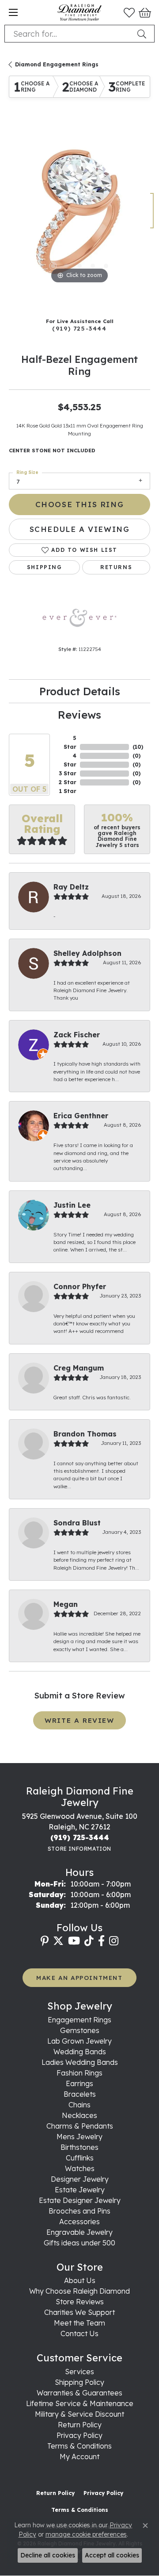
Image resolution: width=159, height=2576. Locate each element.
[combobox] (69, 34)
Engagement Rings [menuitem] (79, 2020)
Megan (66, 1604)
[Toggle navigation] (13, 12)
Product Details (80, 691)
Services (79, 2372)
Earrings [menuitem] (79, 2083)
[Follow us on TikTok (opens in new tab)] (89, 1941)
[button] (129, 12)
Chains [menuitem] (79, 2105)
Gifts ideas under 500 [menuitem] (79, 2243)
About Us (80, 2280)
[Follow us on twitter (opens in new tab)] (58, 1941)
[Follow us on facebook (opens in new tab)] (101, 1941)
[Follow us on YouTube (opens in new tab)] (74, 1941)
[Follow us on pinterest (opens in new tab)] (45, 1941)
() (138, 747)
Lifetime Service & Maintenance (80, 2403)
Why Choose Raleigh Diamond (79, 2291)
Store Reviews (80, 2302)
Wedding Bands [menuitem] (80, 2052)
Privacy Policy (79, 2435)
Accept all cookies (112, 2555)
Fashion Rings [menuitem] (79, 2073)
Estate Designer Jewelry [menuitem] (80, 2200)
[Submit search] (144, 34)
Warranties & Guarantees (79, 2393)
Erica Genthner (81, 1116)
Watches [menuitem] (80, 2168)
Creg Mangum (79, 1368)
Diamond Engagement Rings (57, 64)
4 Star (70, 760)
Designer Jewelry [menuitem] (80, 2179)
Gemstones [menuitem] (80, 2030)
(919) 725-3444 (79, 328)
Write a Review (79, 1720)
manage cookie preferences (86, 2534)
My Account (79, 2457)
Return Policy (80, 2425)
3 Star (68, 773)
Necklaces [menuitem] (79, 2115)
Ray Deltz (71, 887)
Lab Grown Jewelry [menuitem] (79, 2041)
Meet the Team (79, 2323)
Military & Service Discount (79, 2414)
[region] (79, 215)
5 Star (70, 742)
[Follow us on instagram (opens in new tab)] (114, 1941)
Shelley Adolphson (87, 953)
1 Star (68, 791)
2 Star (68, 782)
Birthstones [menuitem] (79, 2147)
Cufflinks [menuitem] (80, 2158)
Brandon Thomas (85, 1434)
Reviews (79, 715)
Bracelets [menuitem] (80, 2094)
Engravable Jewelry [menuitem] (79, 2232)
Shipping (45, 567)
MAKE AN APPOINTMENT (79, 1977)
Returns (116, 567)
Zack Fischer (77, 1035)
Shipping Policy (79, 2382)
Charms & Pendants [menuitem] (80, 2126)
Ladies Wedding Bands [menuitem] (80, 2062)
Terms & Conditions (79, 2446)
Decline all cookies (48, 2555)
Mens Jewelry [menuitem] (79, 2137)
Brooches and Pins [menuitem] (79, 2211)
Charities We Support (79, 2312)
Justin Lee (72, 1205)
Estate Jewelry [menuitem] (80, 2190)
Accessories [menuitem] (79, 2222)
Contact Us (79, 2333)
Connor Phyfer (80, 1286)
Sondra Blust (77, 1523)
